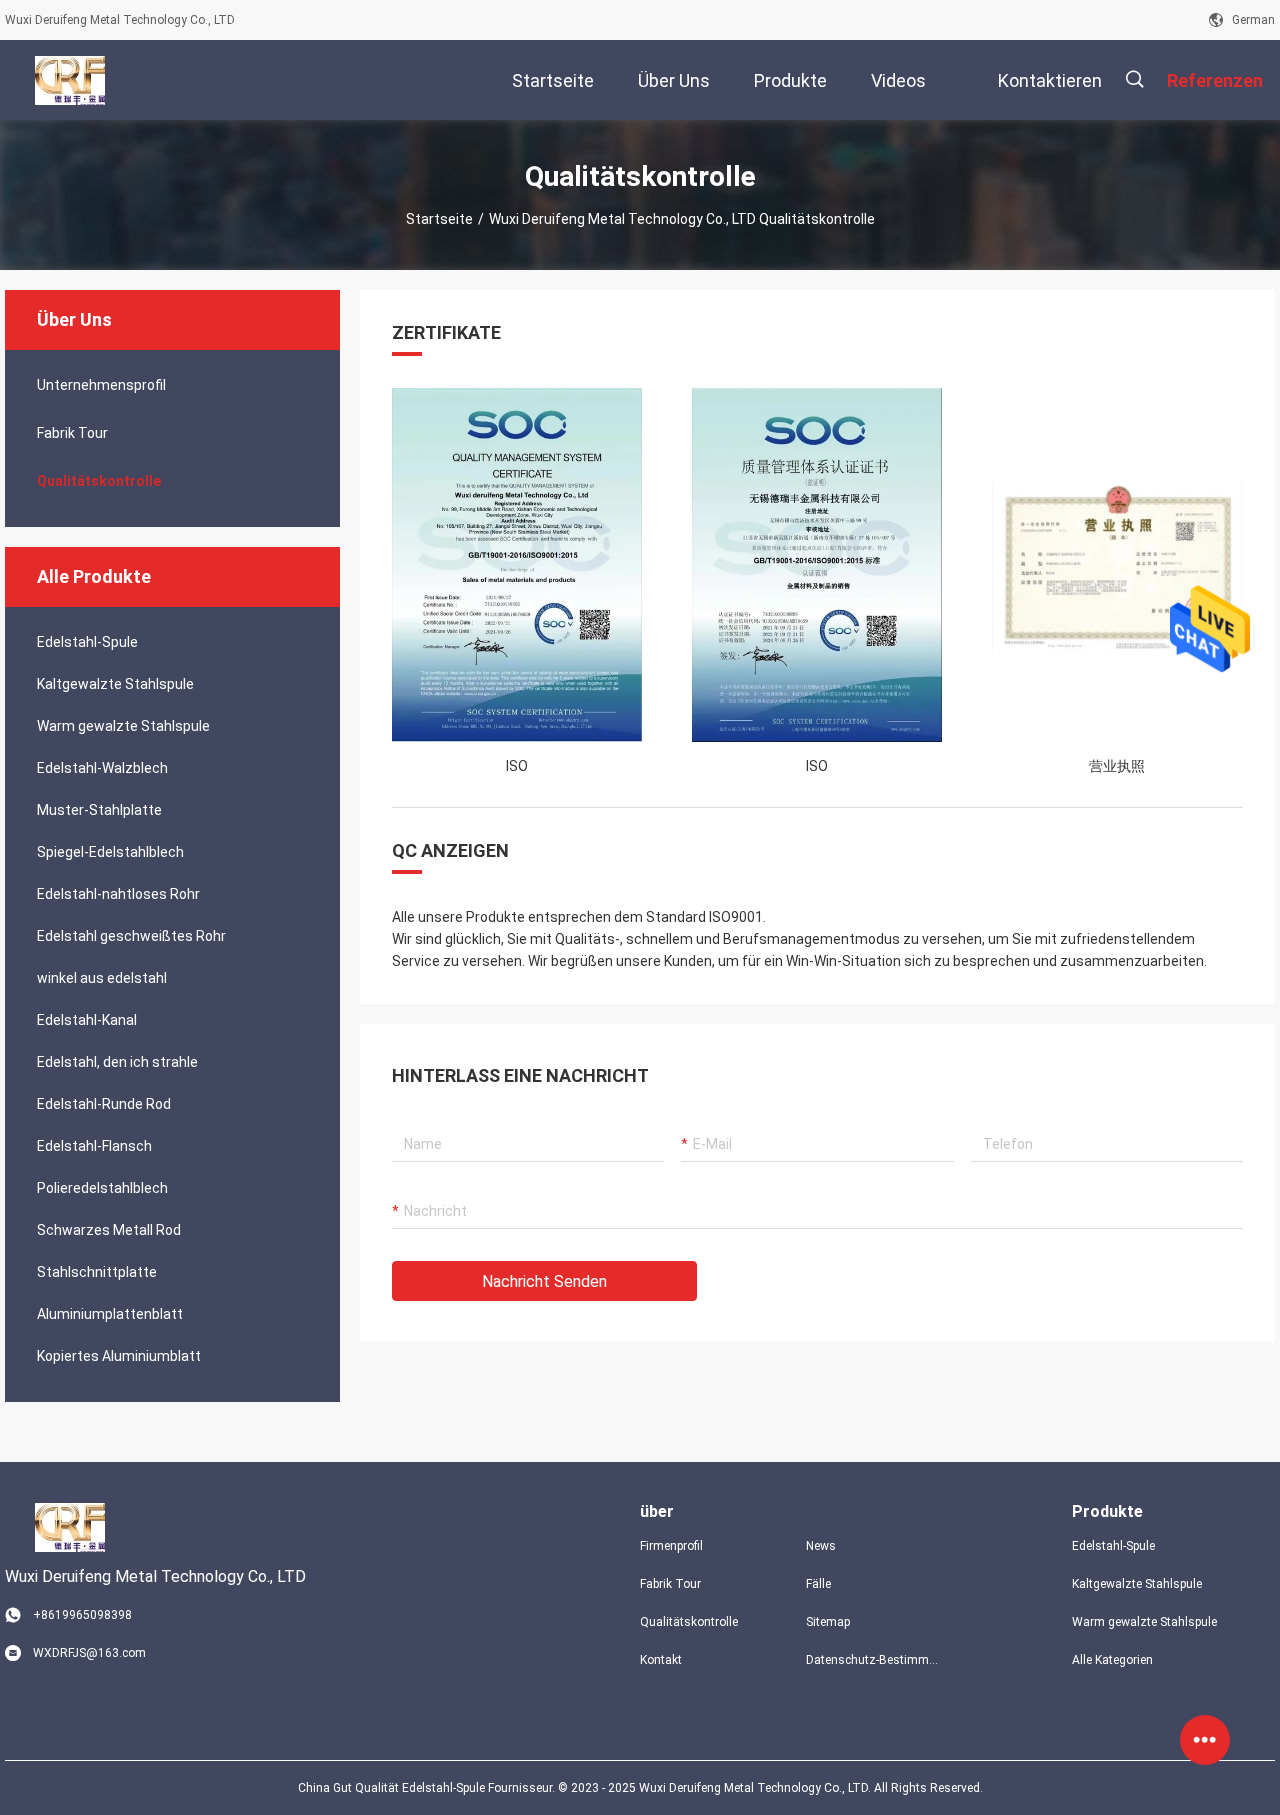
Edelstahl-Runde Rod (104, 1104)
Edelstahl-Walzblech (102, 768)
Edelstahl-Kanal (87, 1020)
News (821, 1546)
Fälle (818, 1584)
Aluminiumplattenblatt (110, 1314)
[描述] (1134, 79)
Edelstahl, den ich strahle (117, 1062)
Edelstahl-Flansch (94, 1146)
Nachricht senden (544, 1281)
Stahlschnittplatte (97, 1272)
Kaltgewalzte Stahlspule (115, 684)
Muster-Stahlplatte (99, 810)
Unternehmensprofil (101, 385)
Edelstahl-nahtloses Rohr (118, 894)
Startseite (439, 219)
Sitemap (828, 1622)
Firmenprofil (671, 1546)
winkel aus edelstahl (102, 978)
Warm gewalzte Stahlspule (123, 726)
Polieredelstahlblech (102, 1188)
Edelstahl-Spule (87, 642)
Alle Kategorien (1112, 1660)
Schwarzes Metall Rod (109, 1230)
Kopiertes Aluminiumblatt (119, 1356)
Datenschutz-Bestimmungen (873, 1660)
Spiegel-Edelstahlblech (110, 852)
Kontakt (661, 1660)
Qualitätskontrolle (99, 481)
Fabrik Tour (72, 433)
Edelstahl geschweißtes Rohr (131, 936)
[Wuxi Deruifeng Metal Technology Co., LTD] (69, 80)
